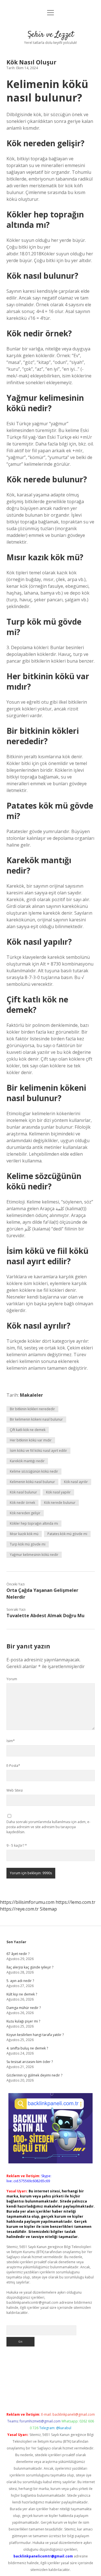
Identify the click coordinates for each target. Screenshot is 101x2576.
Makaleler (31, 1395)
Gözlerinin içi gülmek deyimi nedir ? (34, 2075)
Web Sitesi (15, 1790)
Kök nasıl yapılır (58, 1492)
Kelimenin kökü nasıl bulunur (32, 1482)
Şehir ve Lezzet (51, 35)
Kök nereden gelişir (25, 1513)
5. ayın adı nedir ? (20, 1981)
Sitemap (48, 1909)
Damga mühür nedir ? (24, 2008)
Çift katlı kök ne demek (28, 1430)
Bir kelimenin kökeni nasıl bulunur (36, 1419)
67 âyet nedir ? (18, 1954)
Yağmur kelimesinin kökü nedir (34, 1555)
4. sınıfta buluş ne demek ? (27, 2048)
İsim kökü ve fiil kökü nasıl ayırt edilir (38, 1451)
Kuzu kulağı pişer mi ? (23, 2021)
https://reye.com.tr (19, 1909)
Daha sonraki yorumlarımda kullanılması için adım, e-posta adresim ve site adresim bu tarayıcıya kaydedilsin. (48, 1827)
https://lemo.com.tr (75, 1902)
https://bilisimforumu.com (27, 1902)
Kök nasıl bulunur (23, 1492)
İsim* (11, 1741)
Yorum (12, 1679)
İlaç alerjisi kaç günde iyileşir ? (30, 1967)
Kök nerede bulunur (60, 1503)
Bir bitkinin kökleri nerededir (32, 1409)
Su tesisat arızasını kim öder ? (30, 2062)
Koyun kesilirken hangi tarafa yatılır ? (35, 2035)
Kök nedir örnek (22, 1503)
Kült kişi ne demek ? (22, 1994)
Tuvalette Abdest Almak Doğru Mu (45, 1616)
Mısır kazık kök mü (24, 1534)
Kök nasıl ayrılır (76, 1482)
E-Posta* (13, 1766)
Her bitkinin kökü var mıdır (31, 1440)
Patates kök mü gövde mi (67, 1534)
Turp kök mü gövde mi (28, 1544)
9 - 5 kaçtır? (17, 1845)
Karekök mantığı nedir (27, 1461)
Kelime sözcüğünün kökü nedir (34, 1471)
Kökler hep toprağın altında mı (34, 1523)
